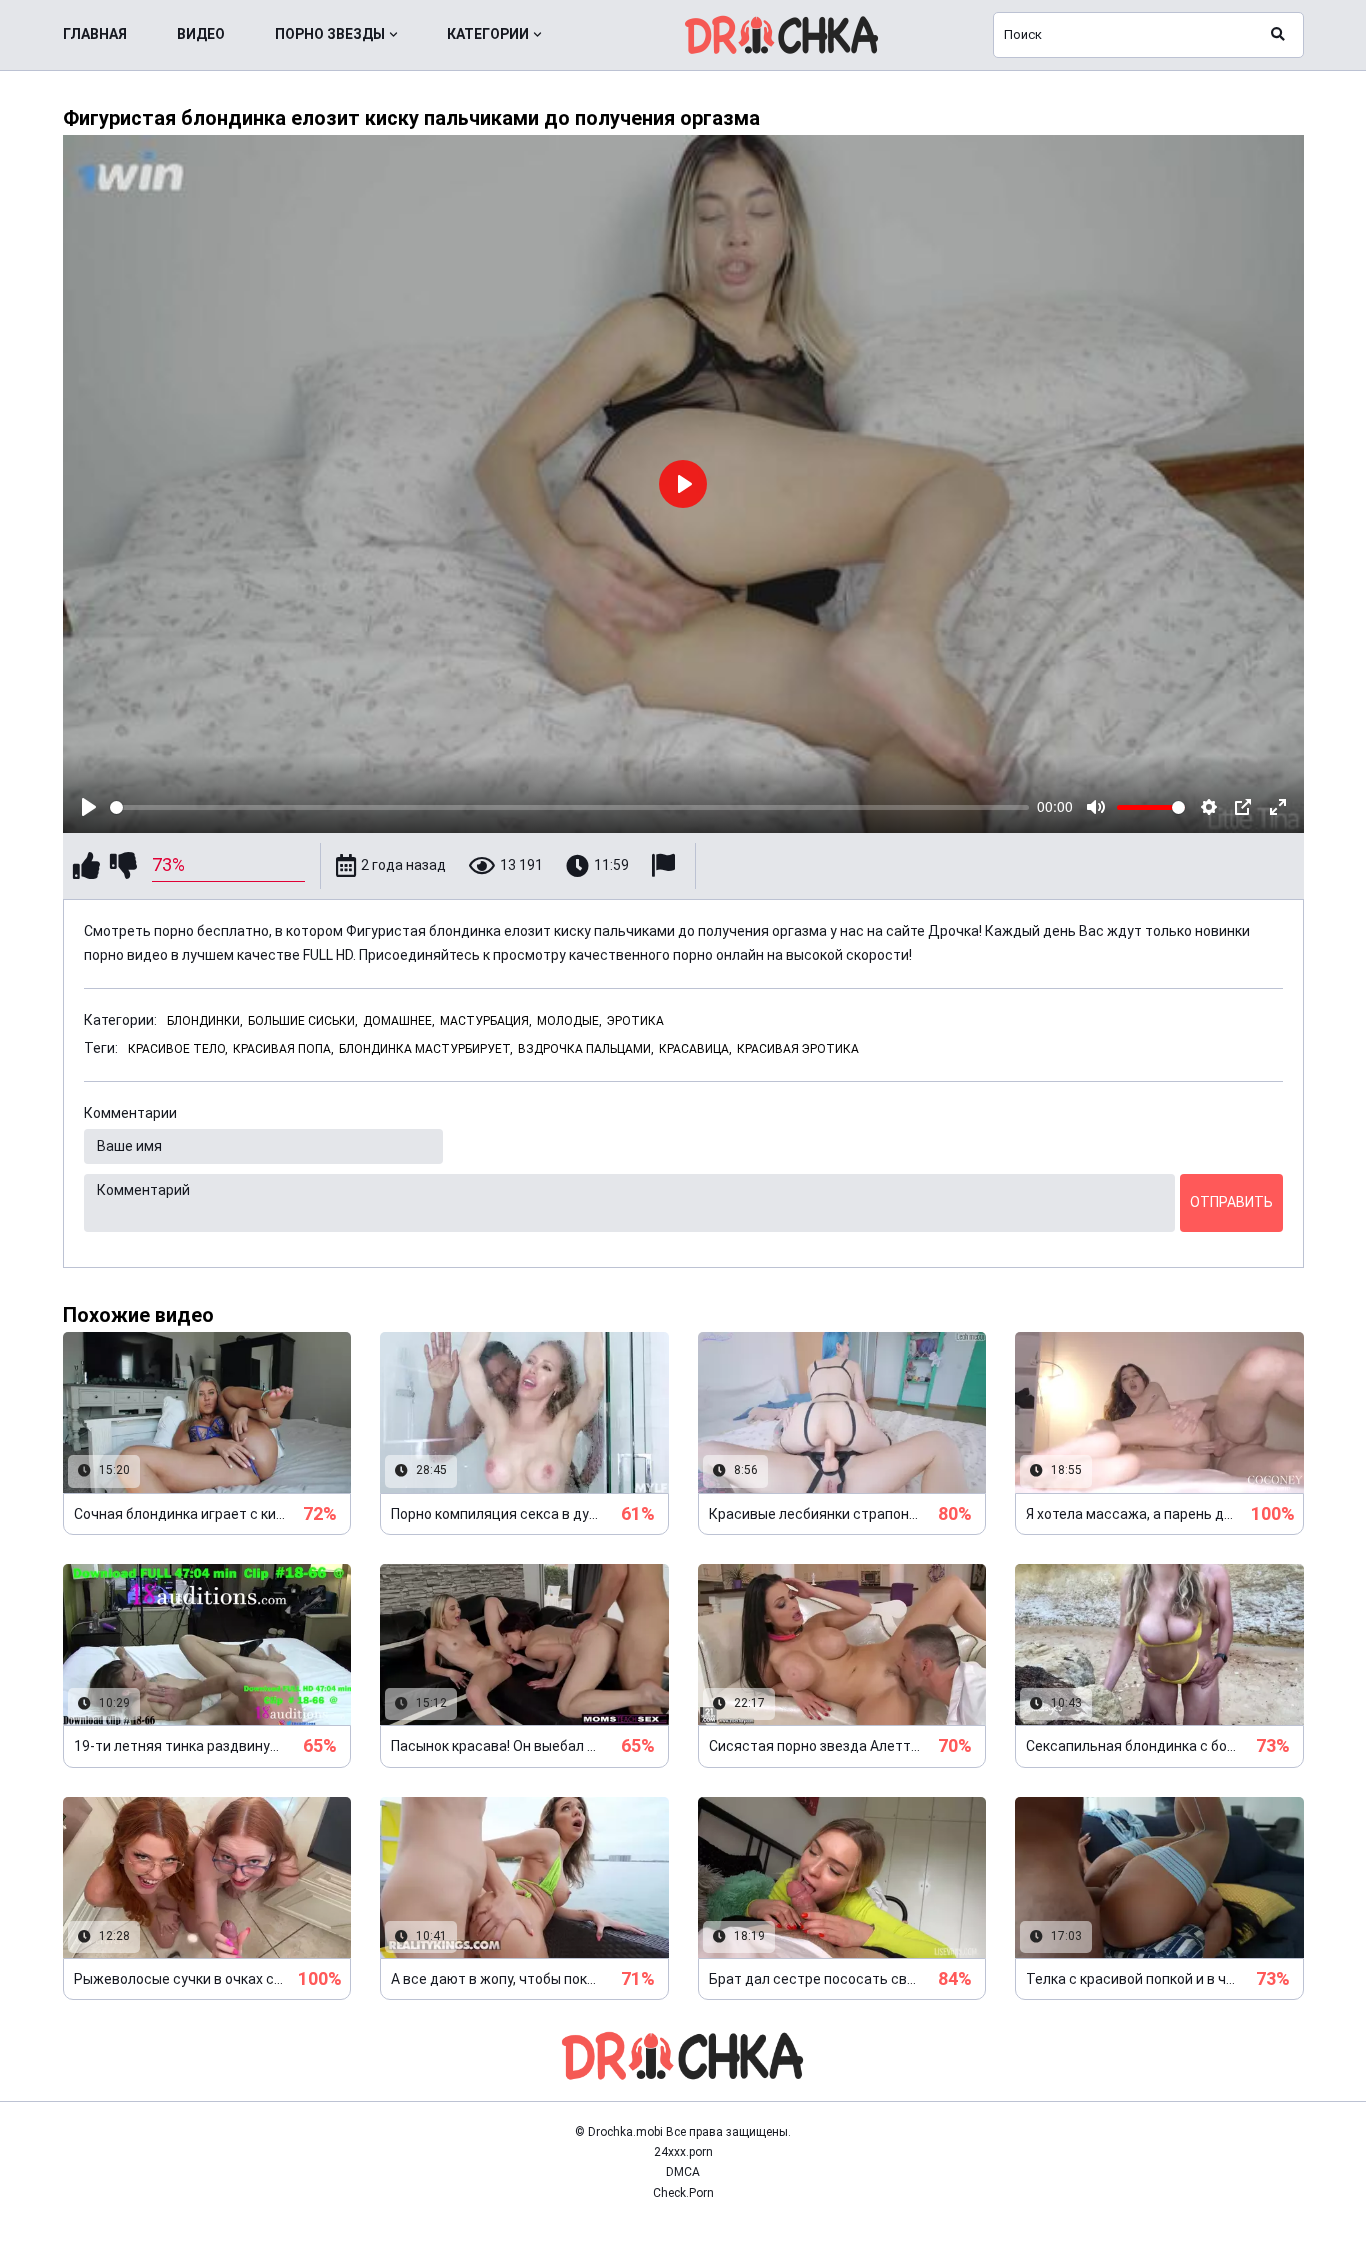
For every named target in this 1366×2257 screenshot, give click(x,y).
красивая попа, (283, 1049)
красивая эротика (798, 1049)
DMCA (683, 2172)
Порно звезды (330, 34)
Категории (488, 34)
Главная (95, 34)
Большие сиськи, (303, 1021)
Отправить (1231, 1202)
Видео (201, 34)
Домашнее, (399, 1021)
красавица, (695, 1049)
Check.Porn (683, 2193)
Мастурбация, (486, 1021)
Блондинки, (205, 1021)
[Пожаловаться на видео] (666, 865)
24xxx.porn (683, 2152)
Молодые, (569, 1021)
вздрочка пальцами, (586, 1049)
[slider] (570, 807)
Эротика (635, 1021)
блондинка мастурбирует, (426, 1049)
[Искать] (1278, 35)
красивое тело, (178, 1049)
